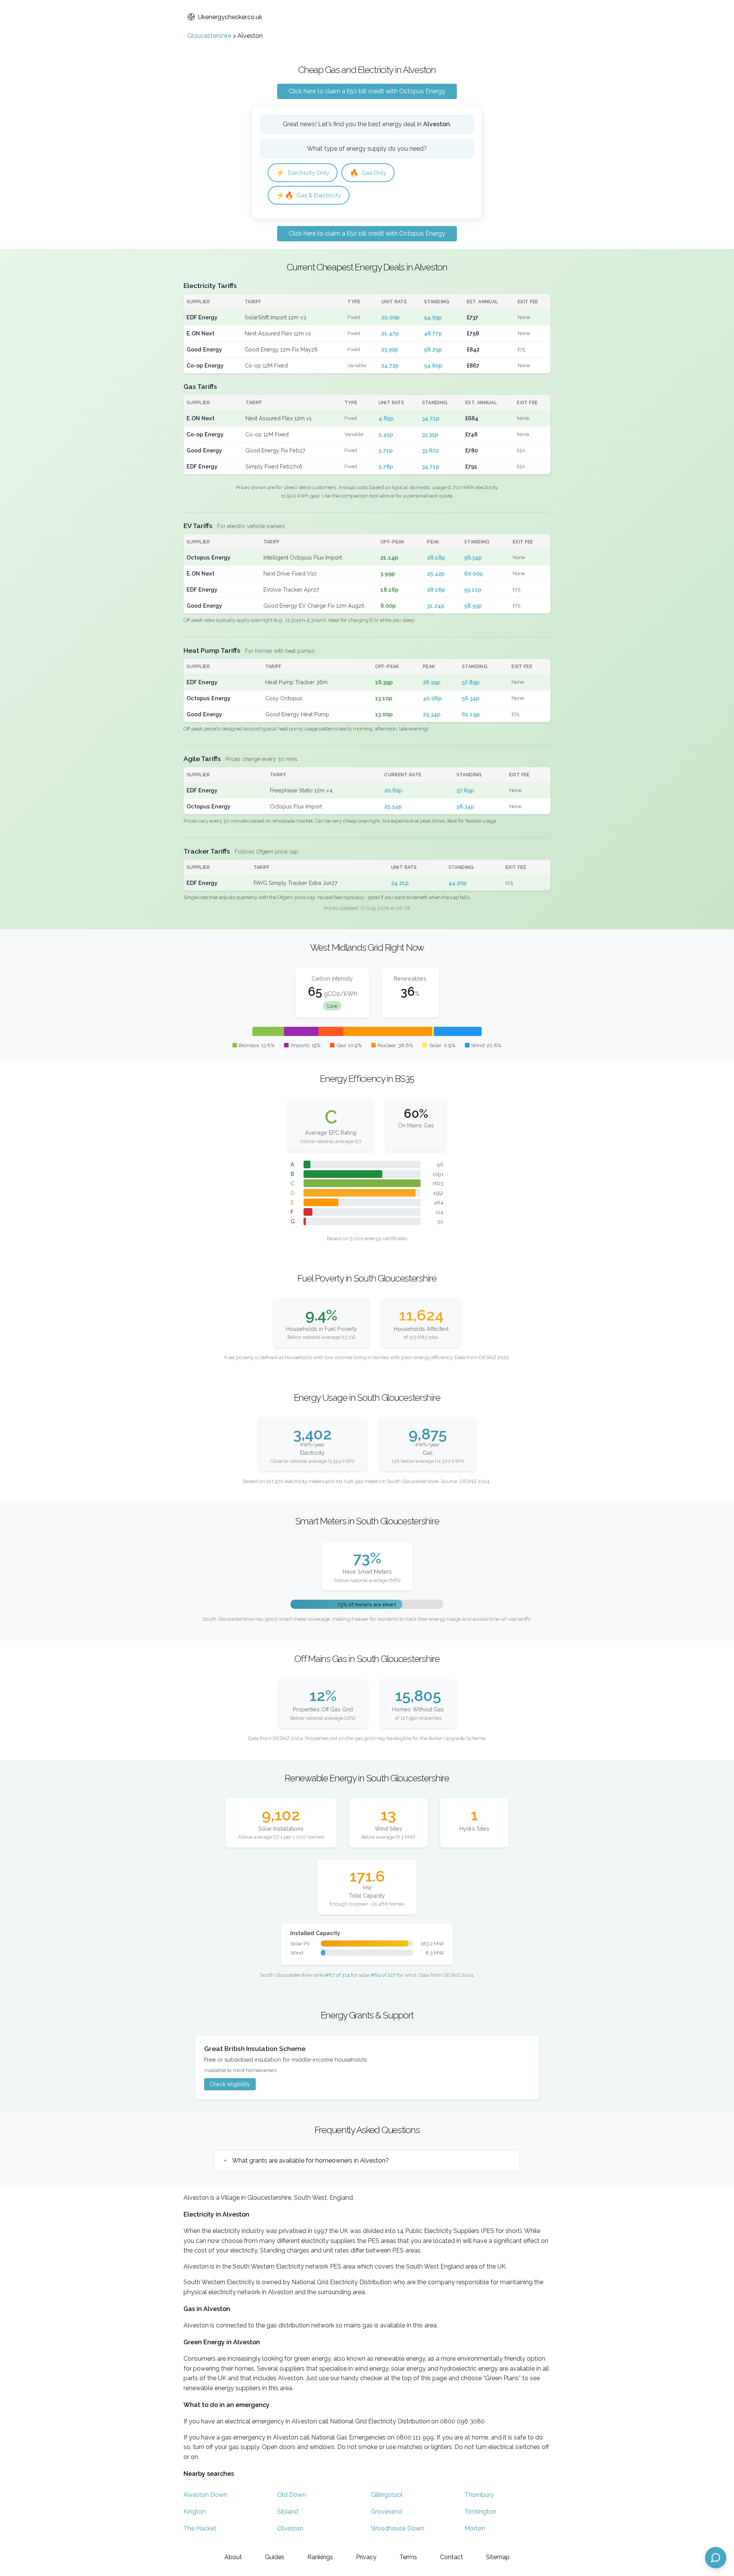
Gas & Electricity (309, 195)
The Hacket (200, 2528)
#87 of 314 (338, 1975)
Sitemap (498, 2557)
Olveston (290, 2528)
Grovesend (386, 2512)
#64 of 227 (383, 1975)
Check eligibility (230, 2084)
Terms (408, 2557)
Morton (475, 2528)
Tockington (480, 2512)
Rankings (320, 2557)
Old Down (291, 2495)
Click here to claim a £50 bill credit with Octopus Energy (367, 91)
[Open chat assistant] (716, 2558)
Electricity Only (303, 173)
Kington (195, 2512)
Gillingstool (387, 2495)
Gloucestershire (209, 36)
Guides (275, 2557)
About (233, 2557)
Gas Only (368, 173)
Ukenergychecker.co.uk (230, 17)
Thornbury (479, 2495)
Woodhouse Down (397, 2528)
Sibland (288, 2512)
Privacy (366, 2557)
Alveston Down (205, 2495)
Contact (451, 2557)
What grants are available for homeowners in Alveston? (310, 2160)
